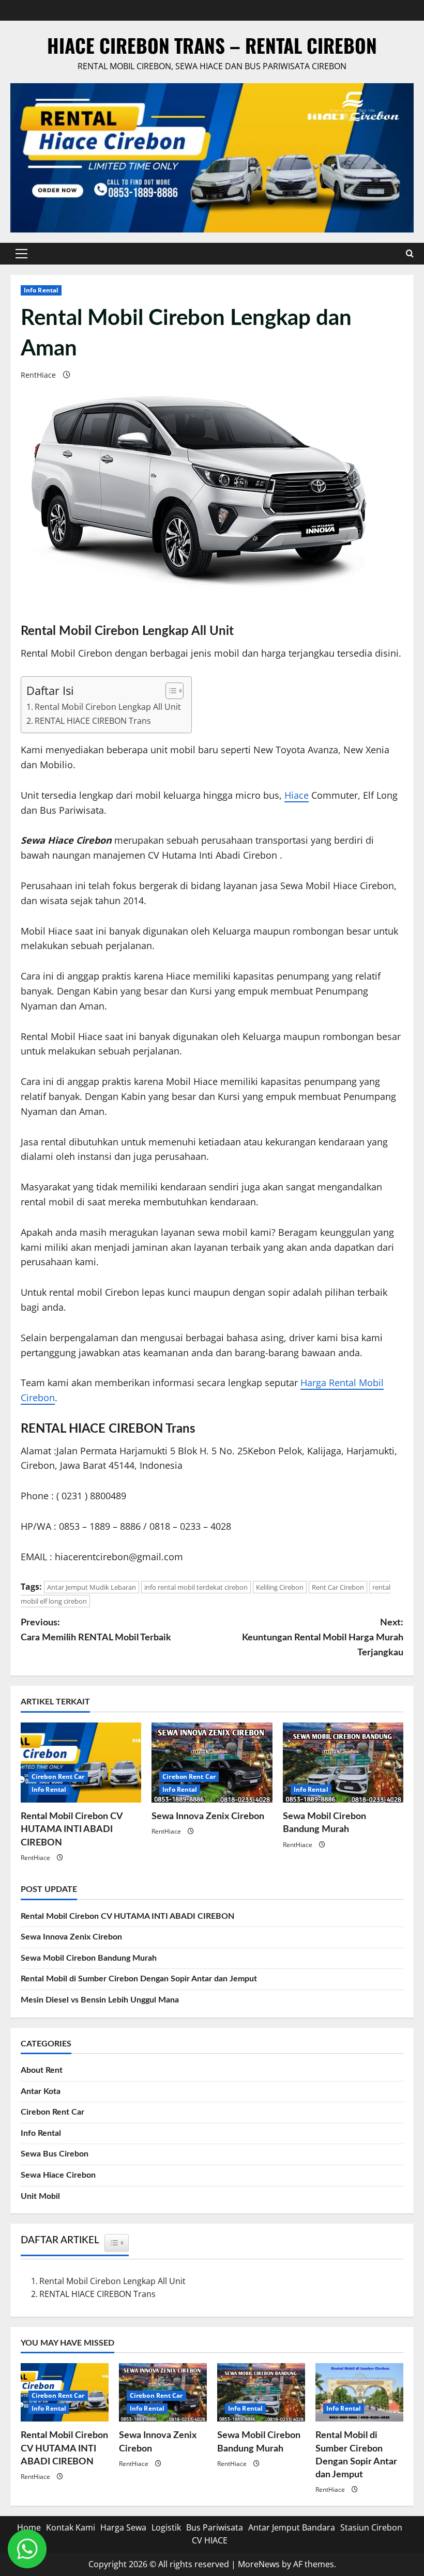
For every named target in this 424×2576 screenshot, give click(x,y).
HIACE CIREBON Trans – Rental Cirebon (212, 45)
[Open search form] (410, 253)
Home (29, 2527)
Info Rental (41, 290)
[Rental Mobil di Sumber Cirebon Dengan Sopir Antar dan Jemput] (359, 2392)
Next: (323, 1638)
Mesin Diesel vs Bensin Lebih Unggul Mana (100, 2000)
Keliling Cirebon (280, 1587)
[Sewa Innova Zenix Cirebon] (212, 1763)
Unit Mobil (40, 2196)
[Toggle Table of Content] (169, 691)
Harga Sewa (123, 2527)
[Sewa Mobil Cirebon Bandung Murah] (343, 1763)
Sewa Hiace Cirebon (58, 2175)
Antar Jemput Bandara (292, 2527)
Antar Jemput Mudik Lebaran (92, 1587)
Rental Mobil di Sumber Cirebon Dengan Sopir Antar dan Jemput (139, 1979)
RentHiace (38, 375)
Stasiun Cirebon (371, 2527)
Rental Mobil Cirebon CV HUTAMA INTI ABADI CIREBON (72, 1829)
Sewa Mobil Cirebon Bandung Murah (89, 1958)
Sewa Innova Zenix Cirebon (208, 1817)
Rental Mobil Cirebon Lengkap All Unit (108, 707)
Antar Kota (41, 2091)
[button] (21, 254)
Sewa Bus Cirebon (55, 2154)
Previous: (96, 1630)
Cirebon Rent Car (58, 1776)
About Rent (42, 2070)
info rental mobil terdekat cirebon (196, 1587)
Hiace (297, 795)
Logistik (166, 2527)
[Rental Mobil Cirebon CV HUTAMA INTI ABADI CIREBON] (81, 1763)
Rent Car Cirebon (338, 1587)
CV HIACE (210, 2540)
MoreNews (259, 2564)
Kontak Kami (71, 2527)
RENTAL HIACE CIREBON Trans (93, 721)
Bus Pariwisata (215, 2527)
